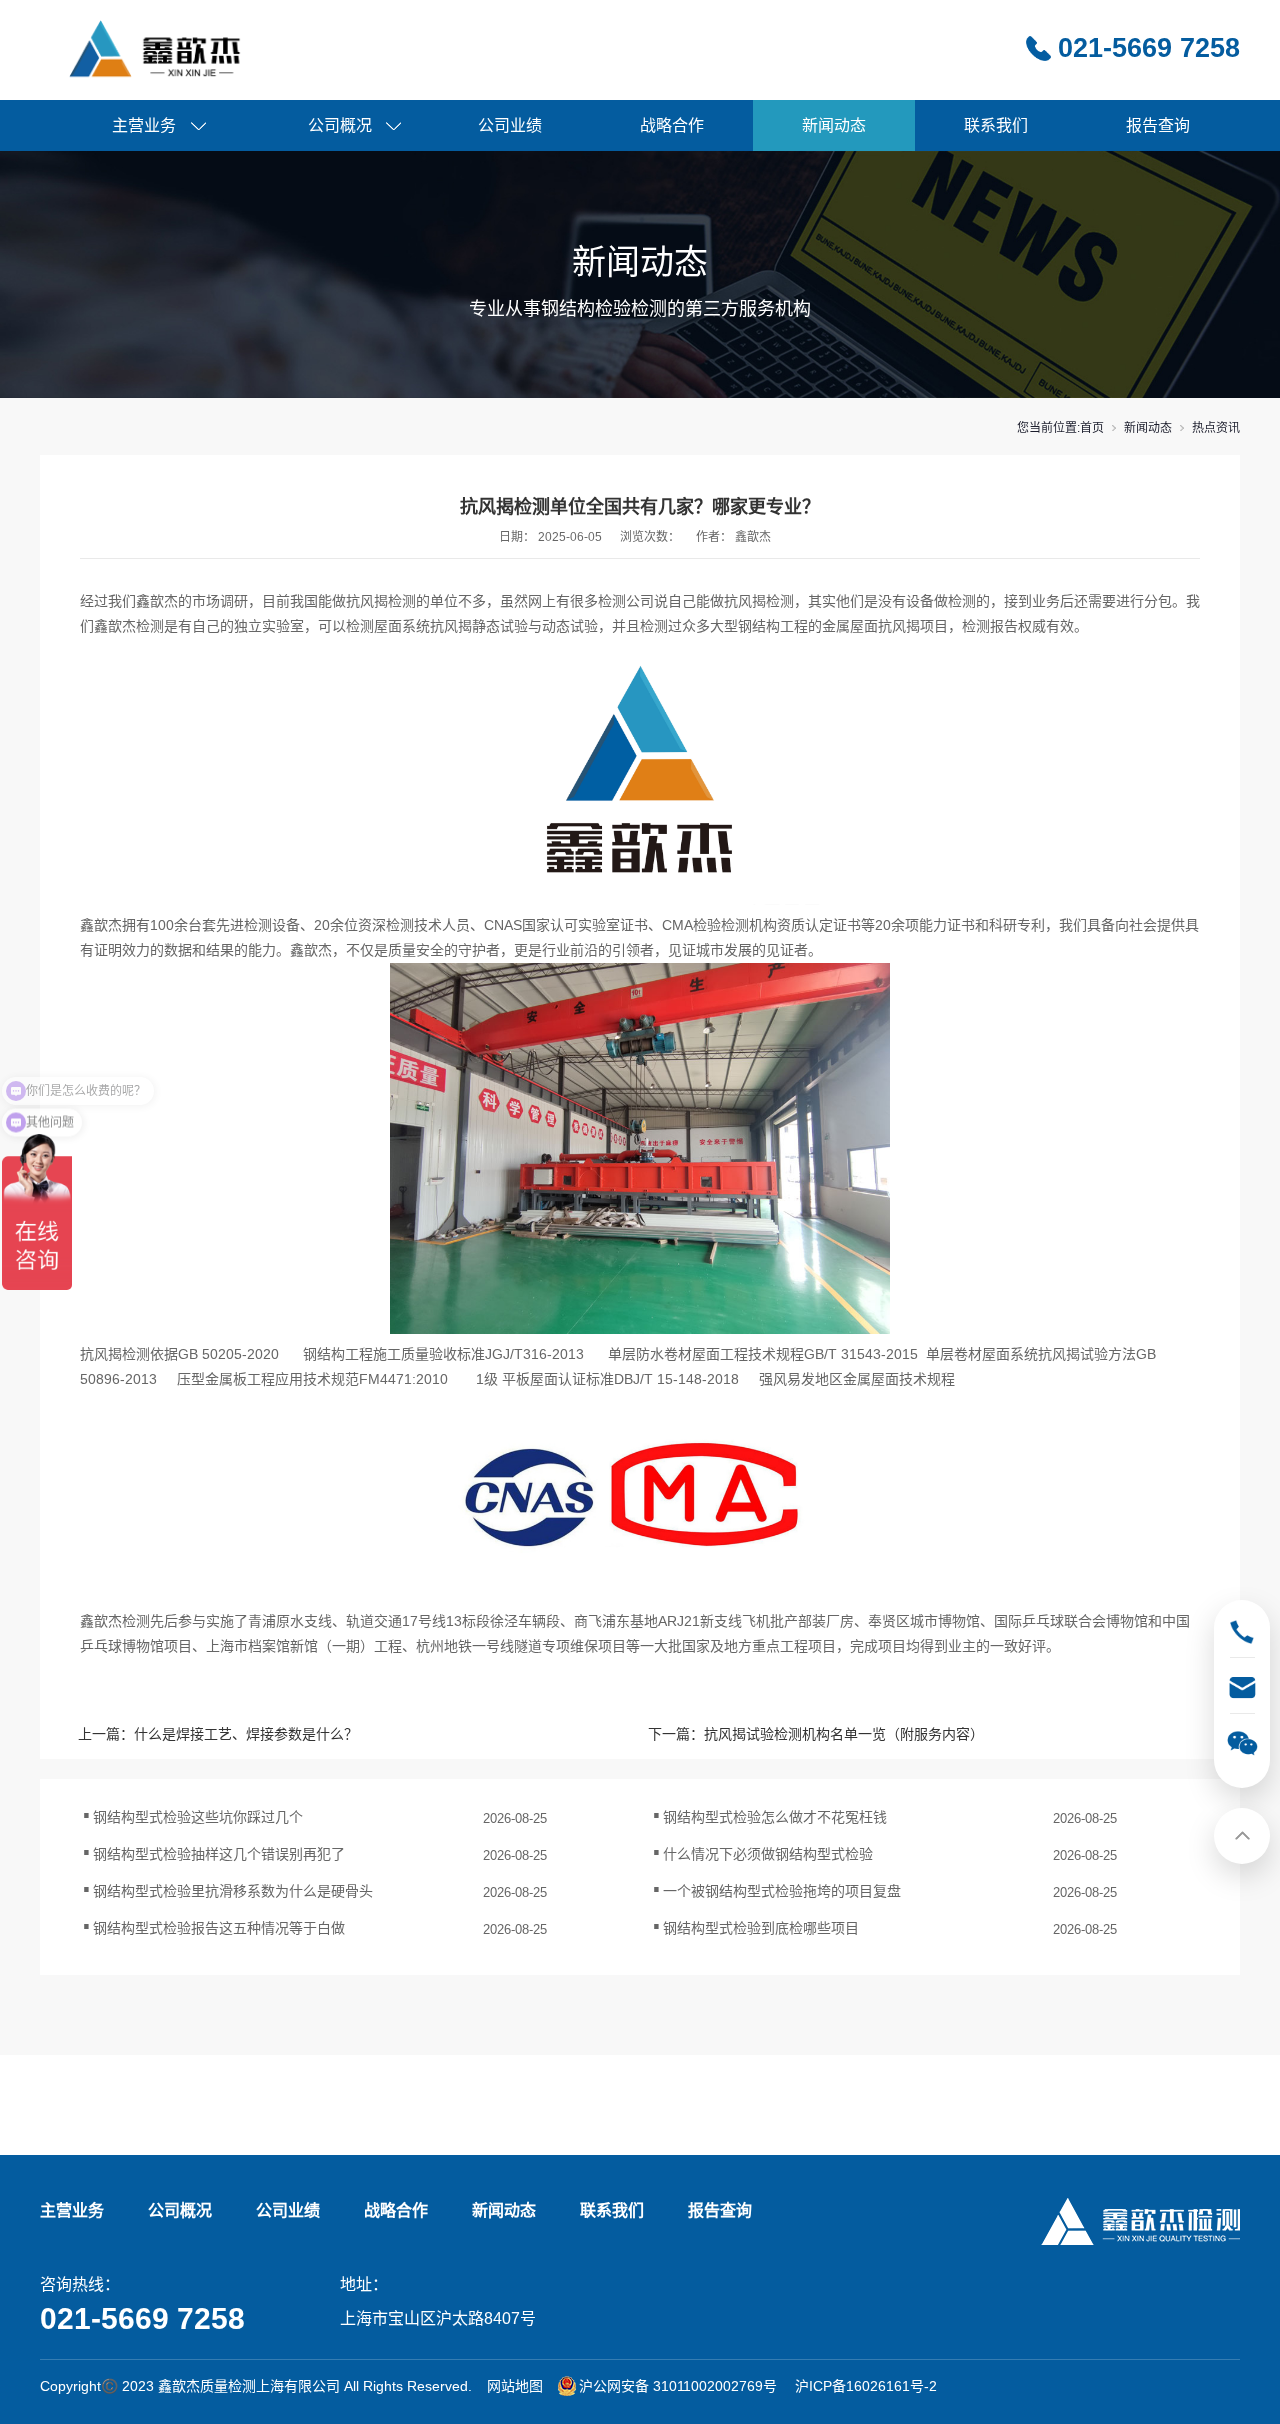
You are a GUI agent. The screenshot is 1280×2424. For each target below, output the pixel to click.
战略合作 (672, 125)
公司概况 (340, 125)
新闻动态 (834, 125)
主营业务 (144, 125)
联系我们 (996, 125)
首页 (1092, 428)
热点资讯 (1216, 428)
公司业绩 (510, 125)
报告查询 (1158, 125)
